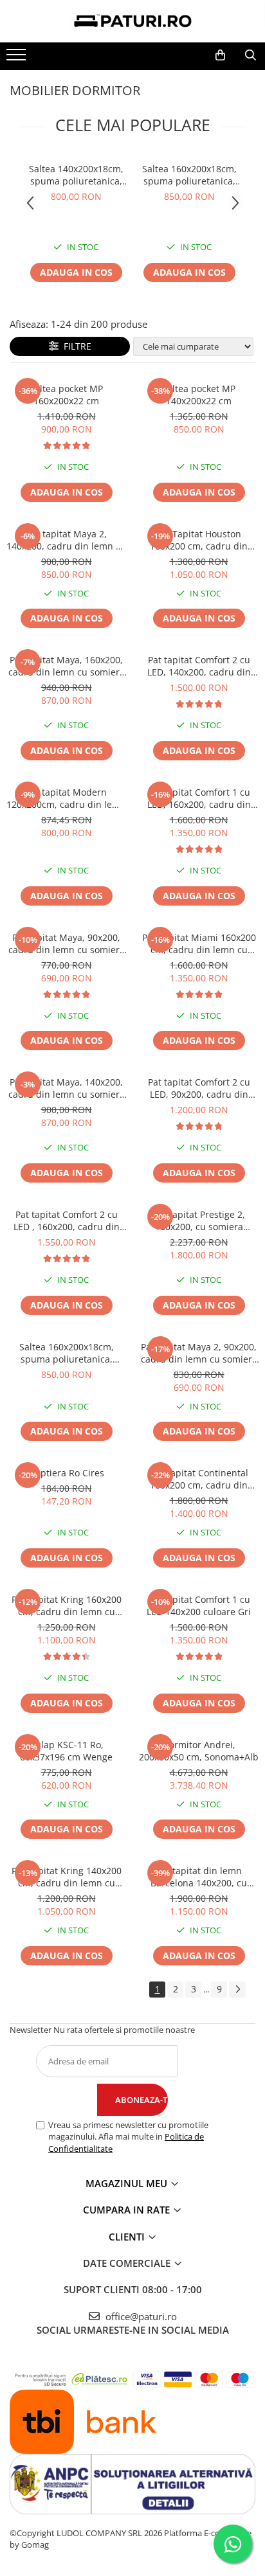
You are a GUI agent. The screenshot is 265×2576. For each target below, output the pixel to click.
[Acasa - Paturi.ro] (132, 21)
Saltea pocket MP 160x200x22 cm (66, 395)
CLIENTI (128, 2237)
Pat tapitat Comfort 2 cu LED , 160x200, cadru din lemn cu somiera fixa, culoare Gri (67, 1221)
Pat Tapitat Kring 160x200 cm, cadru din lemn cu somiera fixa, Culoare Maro (66, 1606)
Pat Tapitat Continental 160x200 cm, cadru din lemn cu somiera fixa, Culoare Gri (199, 1479)
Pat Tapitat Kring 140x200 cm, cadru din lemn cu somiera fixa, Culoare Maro (66, 1877)
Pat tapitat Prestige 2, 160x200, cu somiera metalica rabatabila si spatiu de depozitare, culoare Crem (199, 1221)
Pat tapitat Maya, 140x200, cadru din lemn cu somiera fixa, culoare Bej (67, 1088)
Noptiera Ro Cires (66, 1473)
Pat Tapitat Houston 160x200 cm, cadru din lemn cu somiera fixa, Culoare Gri (199, 540)
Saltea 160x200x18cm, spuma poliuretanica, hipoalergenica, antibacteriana (189, 175)
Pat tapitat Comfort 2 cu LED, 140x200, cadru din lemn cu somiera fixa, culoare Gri (199, 666)
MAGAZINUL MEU (128, 2183)
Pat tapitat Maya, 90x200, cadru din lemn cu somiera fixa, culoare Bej (67, 944)
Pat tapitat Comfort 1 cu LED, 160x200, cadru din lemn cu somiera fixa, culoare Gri (199, 798)
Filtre (75, 346)
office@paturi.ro (140, 2316)
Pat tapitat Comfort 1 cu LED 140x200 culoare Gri (199, 1606)
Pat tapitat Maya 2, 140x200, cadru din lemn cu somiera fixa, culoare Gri (66, 540)
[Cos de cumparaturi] (220, 55)
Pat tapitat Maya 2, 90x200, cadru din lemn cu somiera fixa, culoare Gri (199, 1353)
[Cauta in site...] (251, 55)
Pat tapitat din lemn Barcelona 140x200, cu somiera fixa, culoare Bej (199, 1877)
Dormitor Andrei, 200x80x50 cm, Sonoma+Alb (199, 1751)
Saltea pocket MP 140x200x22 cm (199, 395)
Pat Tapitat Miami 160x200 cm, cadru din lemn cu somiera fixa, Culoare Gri (199, 944)
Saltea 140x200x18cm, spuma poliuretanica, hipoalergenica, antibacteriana (76, 175)
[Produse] (18, 58)
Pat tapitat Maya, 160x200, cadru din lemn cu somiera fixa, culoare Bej (67, 666)
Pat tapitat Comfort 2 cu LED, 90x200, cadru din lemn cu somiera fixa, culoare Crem (199, 1088)
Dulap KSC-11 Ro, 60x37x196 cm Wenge (66, 1751)
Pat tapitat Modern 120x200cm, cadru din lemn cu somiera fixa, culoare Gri (66, 798)
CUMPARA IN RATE (128, 2210)
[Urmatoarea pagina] (237, 1990)
